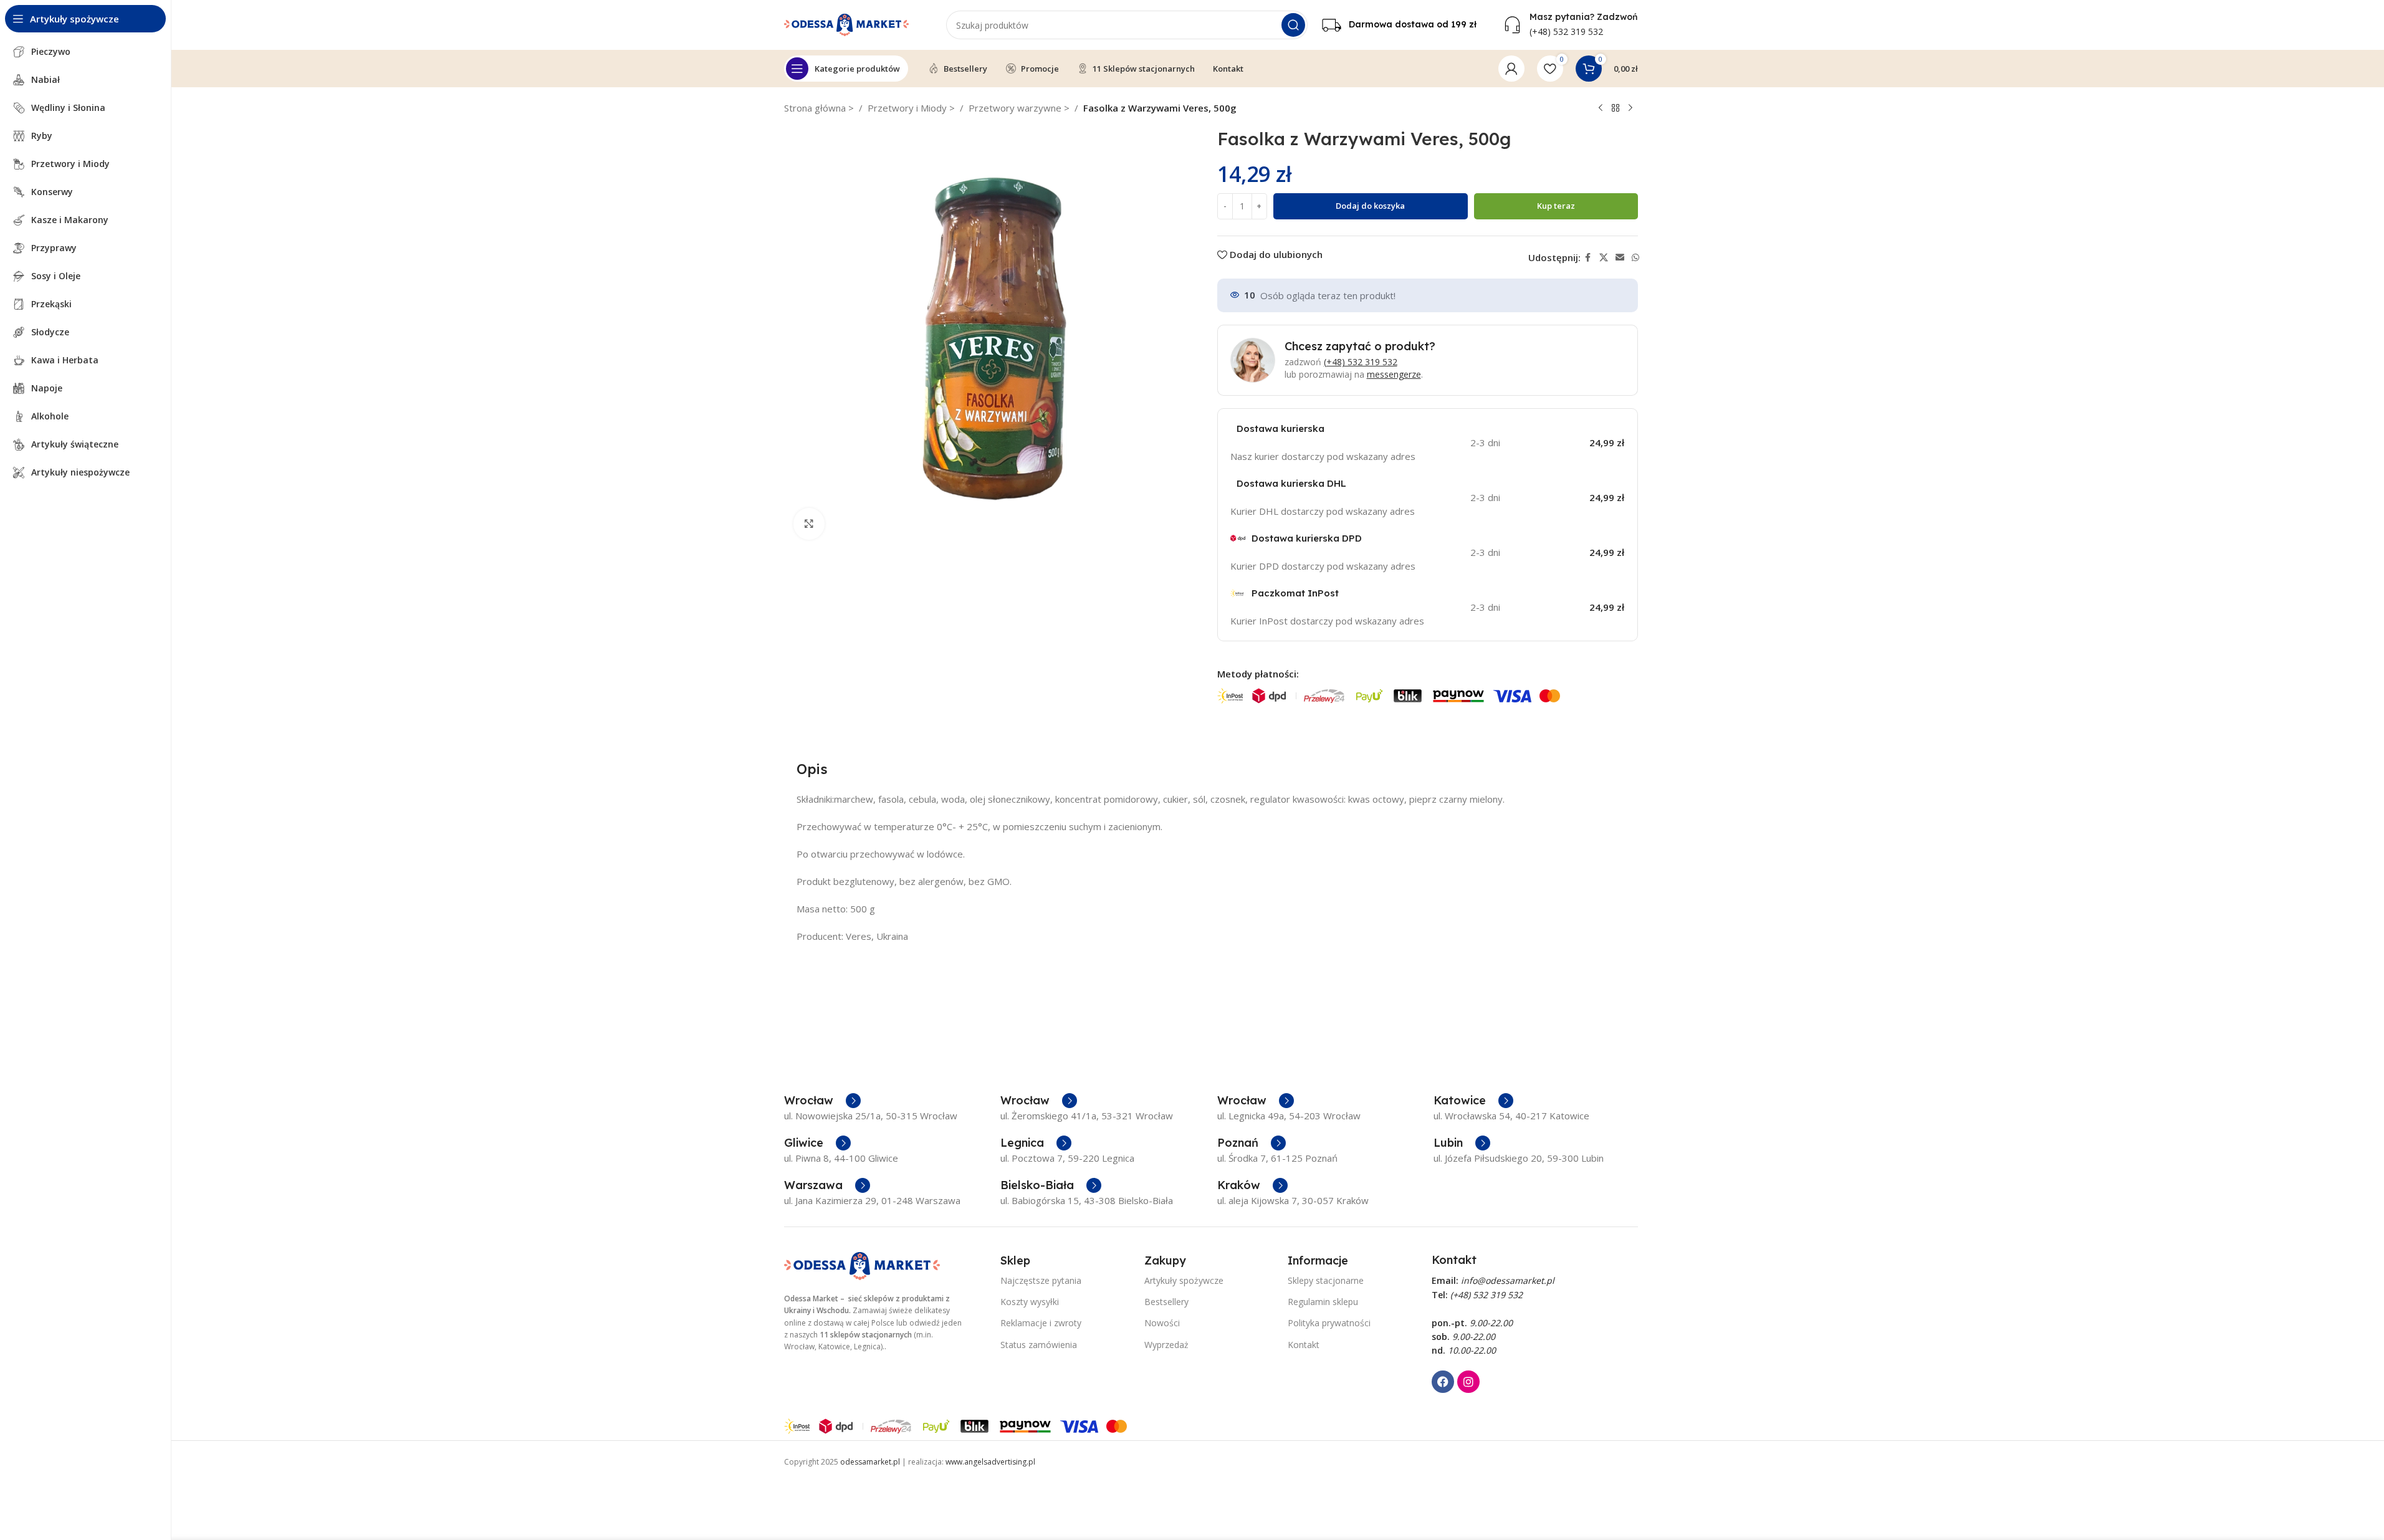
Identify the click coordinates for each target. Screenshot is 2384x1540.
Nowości (1162, 1323)
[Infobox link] (1399, 25)
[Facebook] (1443, 1382)
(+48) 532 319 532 (1361, 362)
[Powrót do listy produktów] (1616, 108)
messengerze (1394, 374)
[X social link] (1604, 258)
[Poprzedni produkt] (1601, 108)
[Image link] (862, 1265)
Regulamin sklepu (1323, 1302)
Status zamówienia (1039, 1345)
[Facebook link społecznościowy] (1588, 258)
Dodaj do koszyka (1370, 206)
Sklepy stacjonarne (1326, 1280)
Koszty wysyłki (1030, 1302)
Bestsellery (1166, 1302)
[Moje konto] (1511, 69)
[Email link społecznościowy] (1620, 258)
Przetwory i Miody (908, 108)
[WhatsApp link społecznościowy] (1635, 258)
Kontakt (1304, 1345)
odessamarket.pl (870, 1462)
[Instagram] (1468, 1382)
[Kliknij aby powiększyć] (809, 524)
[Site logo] (846, 24)
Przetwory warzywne (1016, 108)
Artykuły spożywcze (1184, 1280)
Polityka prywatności (1329, 1323)
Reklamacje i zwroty (1041, 1323)
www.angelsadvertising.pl (990, 1462)
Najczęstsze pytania (1041, 1280)
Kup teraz (1556, 206)
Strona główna (816, 108)
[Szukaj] (1293, 25)
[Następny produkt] (1630, 108)
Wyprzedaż (1166, 1345)
